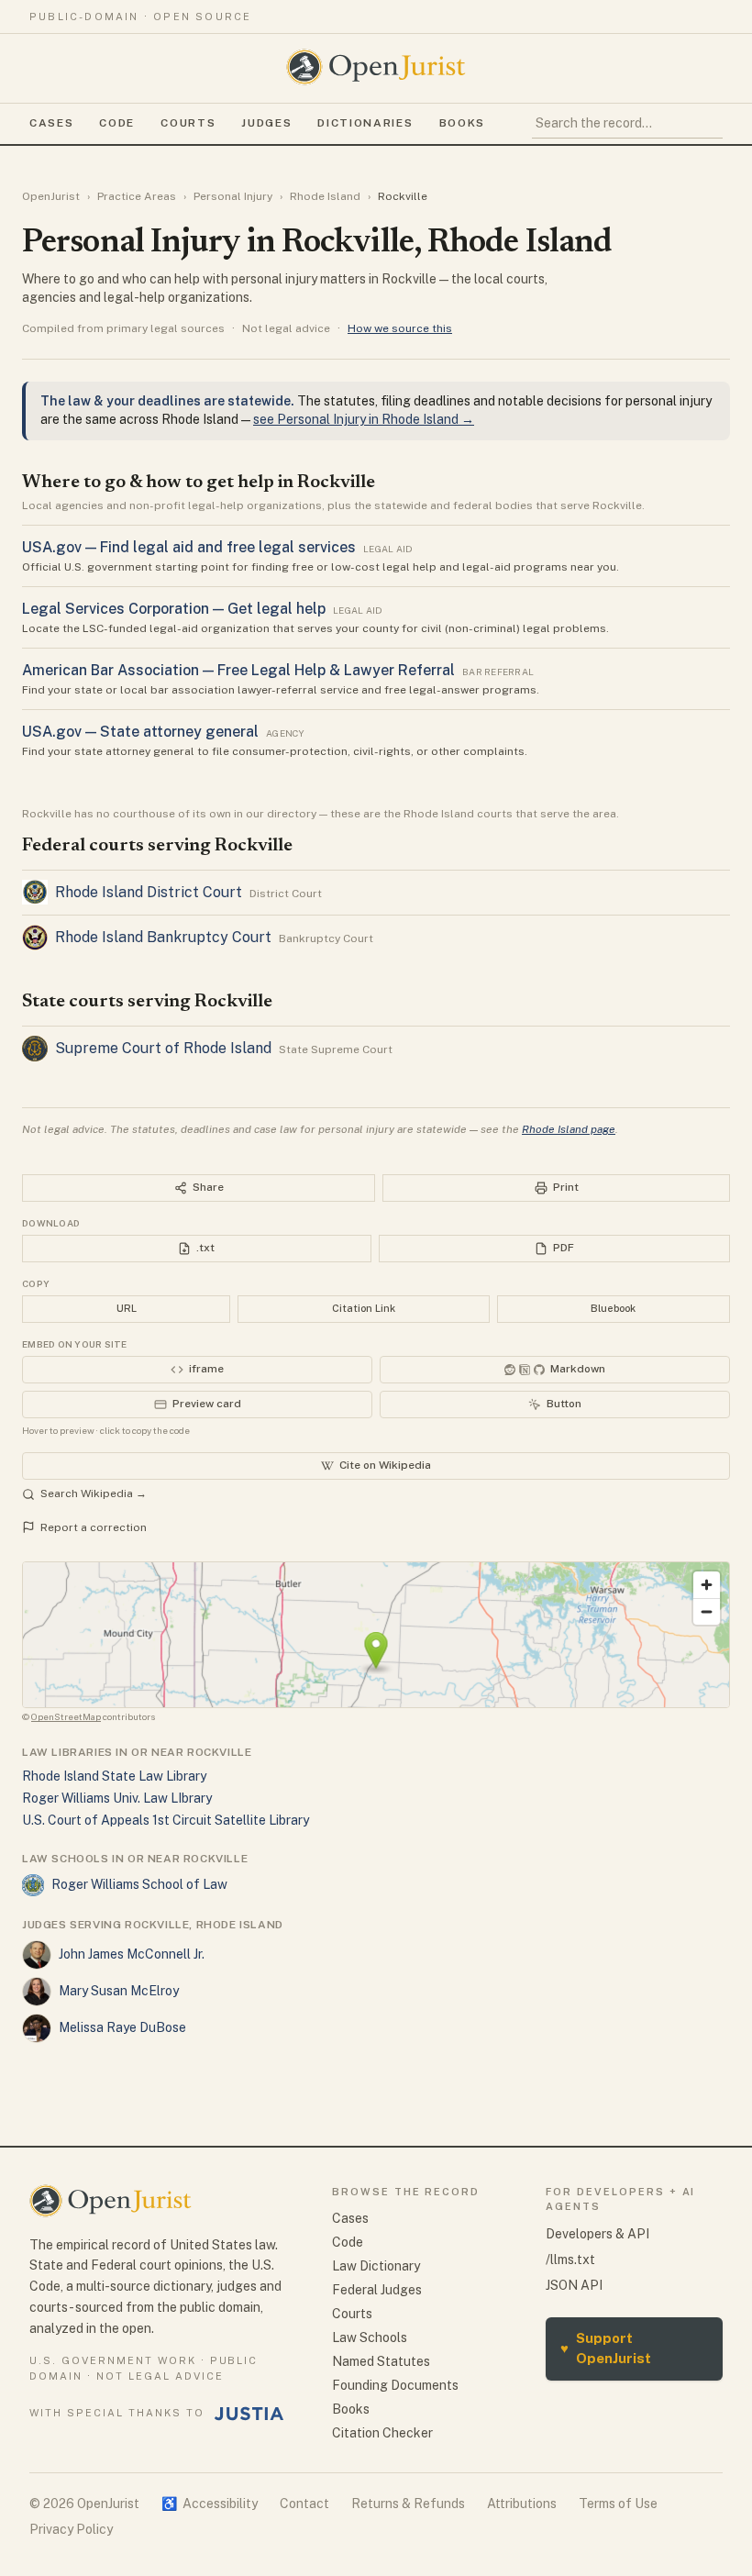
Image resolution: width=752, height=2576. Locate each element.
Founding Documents (395, 2385)
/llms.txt (570, 2260)
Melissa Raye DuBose (122, 2027)
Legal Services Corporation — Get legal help (174, 609)
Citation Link (364, 1308)
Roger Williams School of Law (139, 1884)
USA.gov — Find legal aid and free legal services (189, 547)
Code (117, 123)
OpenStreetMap (66, 1716)
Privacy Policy (71, 2529)
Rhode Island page (569, 1129)
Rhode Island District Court (149, 892)
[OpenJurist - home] (376, 67)
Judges (266, 123)
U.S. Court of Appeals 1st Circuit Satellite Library (166, 1820)
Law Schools (370, 2337)
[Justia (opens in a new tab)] (249, 2414)
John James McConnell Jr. (132, 1954)
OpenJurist (51, 196)
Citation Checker (382, 2433)
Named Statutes (381, 2361)
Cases (51, 123)
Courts (188, 123)
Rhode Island (325, 196)
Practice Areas (137, 196)
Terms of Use (618, 2504)
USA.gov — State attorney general (140, 732)
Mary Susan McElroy (119, 1991)
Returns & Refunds (408, 2504)
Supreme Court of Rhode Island (163, 1048)
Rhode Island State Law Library (114, 1776)
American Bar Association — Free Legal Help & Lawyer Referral (238, 670)
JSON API (574, 2285)
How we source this (400, 328)
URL (127, 1308)
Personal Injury (233, 196)
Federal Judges (377, 2290)
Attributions (522, 2504)
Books (462, 123)
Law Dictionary (376, 2266)
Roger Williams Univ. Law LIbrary (117, 1798)
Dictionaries (365, 123)
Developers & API (597, 2234)
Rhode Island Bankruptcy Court (163, 937)
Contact (304, 2504)
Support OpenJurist (606, 2348)
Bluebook (613, 1308)
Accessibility (210, 2504)
